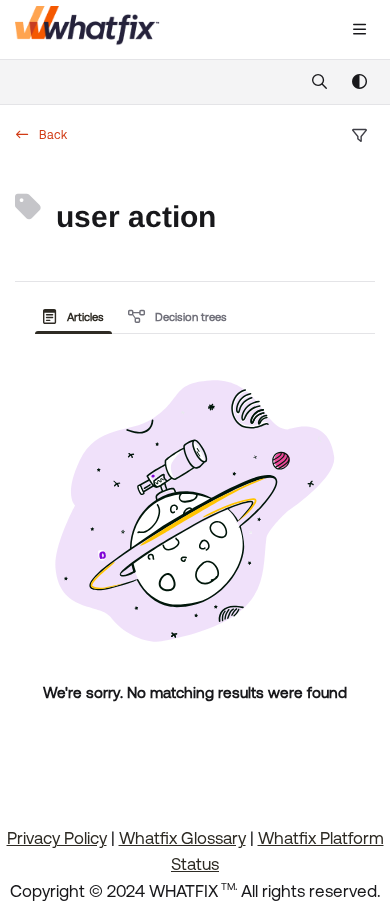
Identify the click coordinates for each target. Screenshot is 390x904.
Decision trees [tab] (189, 317)
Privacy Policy (57, 838)
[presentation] (77, 317)
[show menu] (359, 30)
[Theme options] (359, 82)
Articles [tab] (84, 317)
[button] (322, 854)
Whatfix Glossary (182, 838)
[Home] (87, 30)
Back (51, 135)
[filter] (359, 136)
